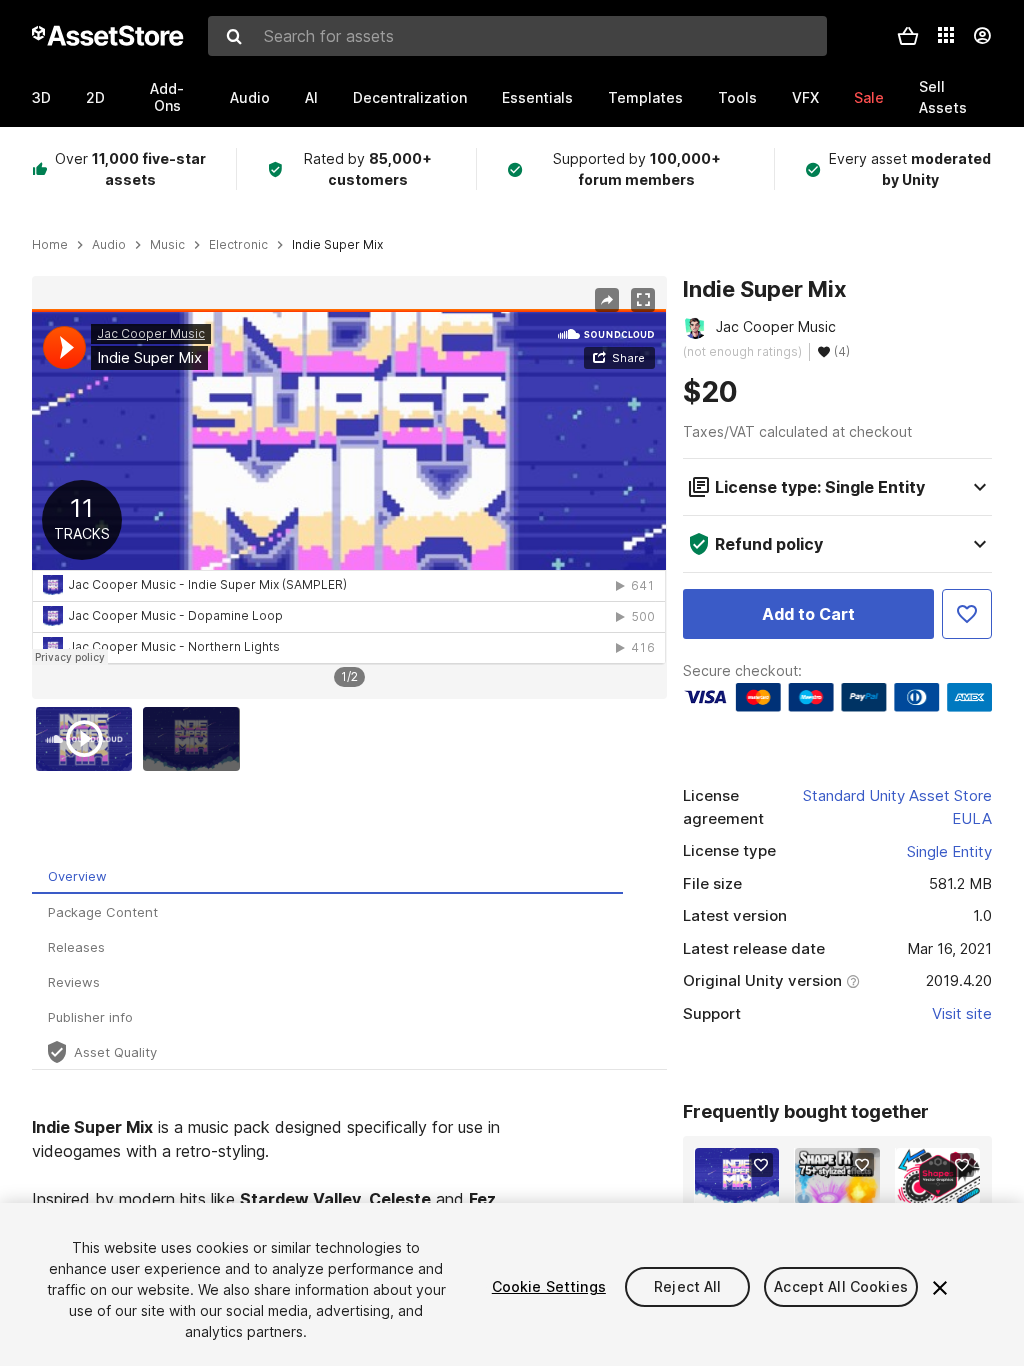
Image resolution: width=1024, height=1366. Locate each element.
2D (95, 97)
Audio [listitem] (109, 245)
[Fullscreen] (643, 300)
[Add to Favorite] (967, 614)
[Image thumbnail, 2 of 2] (196, 739)
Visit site (962, 1013)
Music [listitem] (167, 245)
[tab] (327, 876)
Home (50, 245)
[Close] (940, 1288)
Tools (737, 97)
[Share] (607, 300)
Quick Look (747, 1187)
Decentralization (410, 97)
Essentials (537, 97)
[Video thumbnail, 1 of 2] (89, 739)
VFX (805, 97)
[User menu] (982, 36)
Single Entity (949, 851)
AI (311, 97)
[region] (349, 487)
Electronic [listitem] (238, 245)
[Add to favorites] (761, 1165)
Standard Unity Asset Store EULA (897, 807)
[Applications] (946, 35)
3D (41, 97)
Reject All (687, 1286)
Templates (645, 97)
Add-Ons (167, 97)
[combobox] (517, 36)
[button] (908, 36)
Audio (250, 97)
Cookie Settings (549, 1286)
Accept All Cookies (841, 1286)
